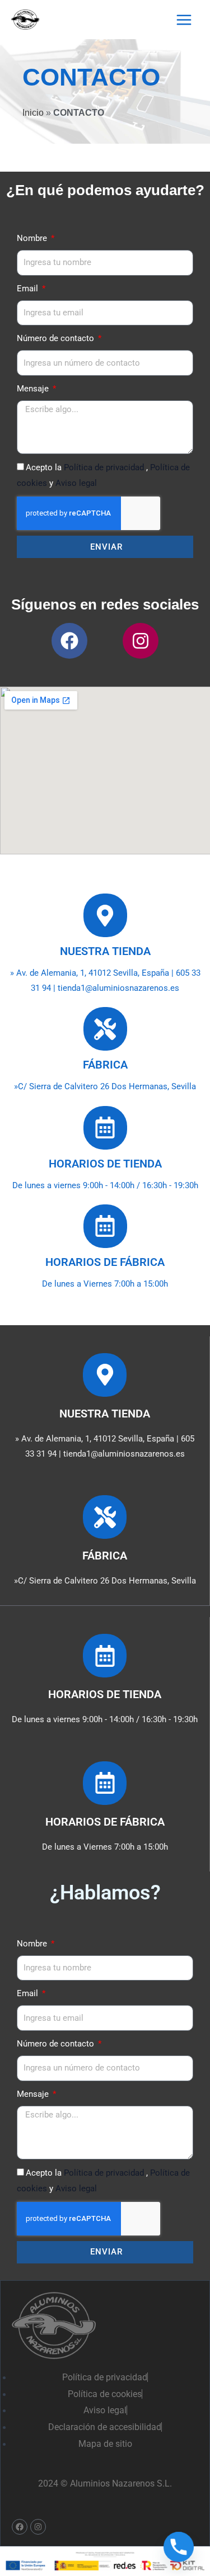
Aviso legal (76, 483)
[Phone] (179, 2547)
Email (29, 289)
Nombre (33, 238)
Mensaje (34, 389)
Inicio (33, 112)
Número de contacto (57, 338)
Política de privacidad (105, 467)
